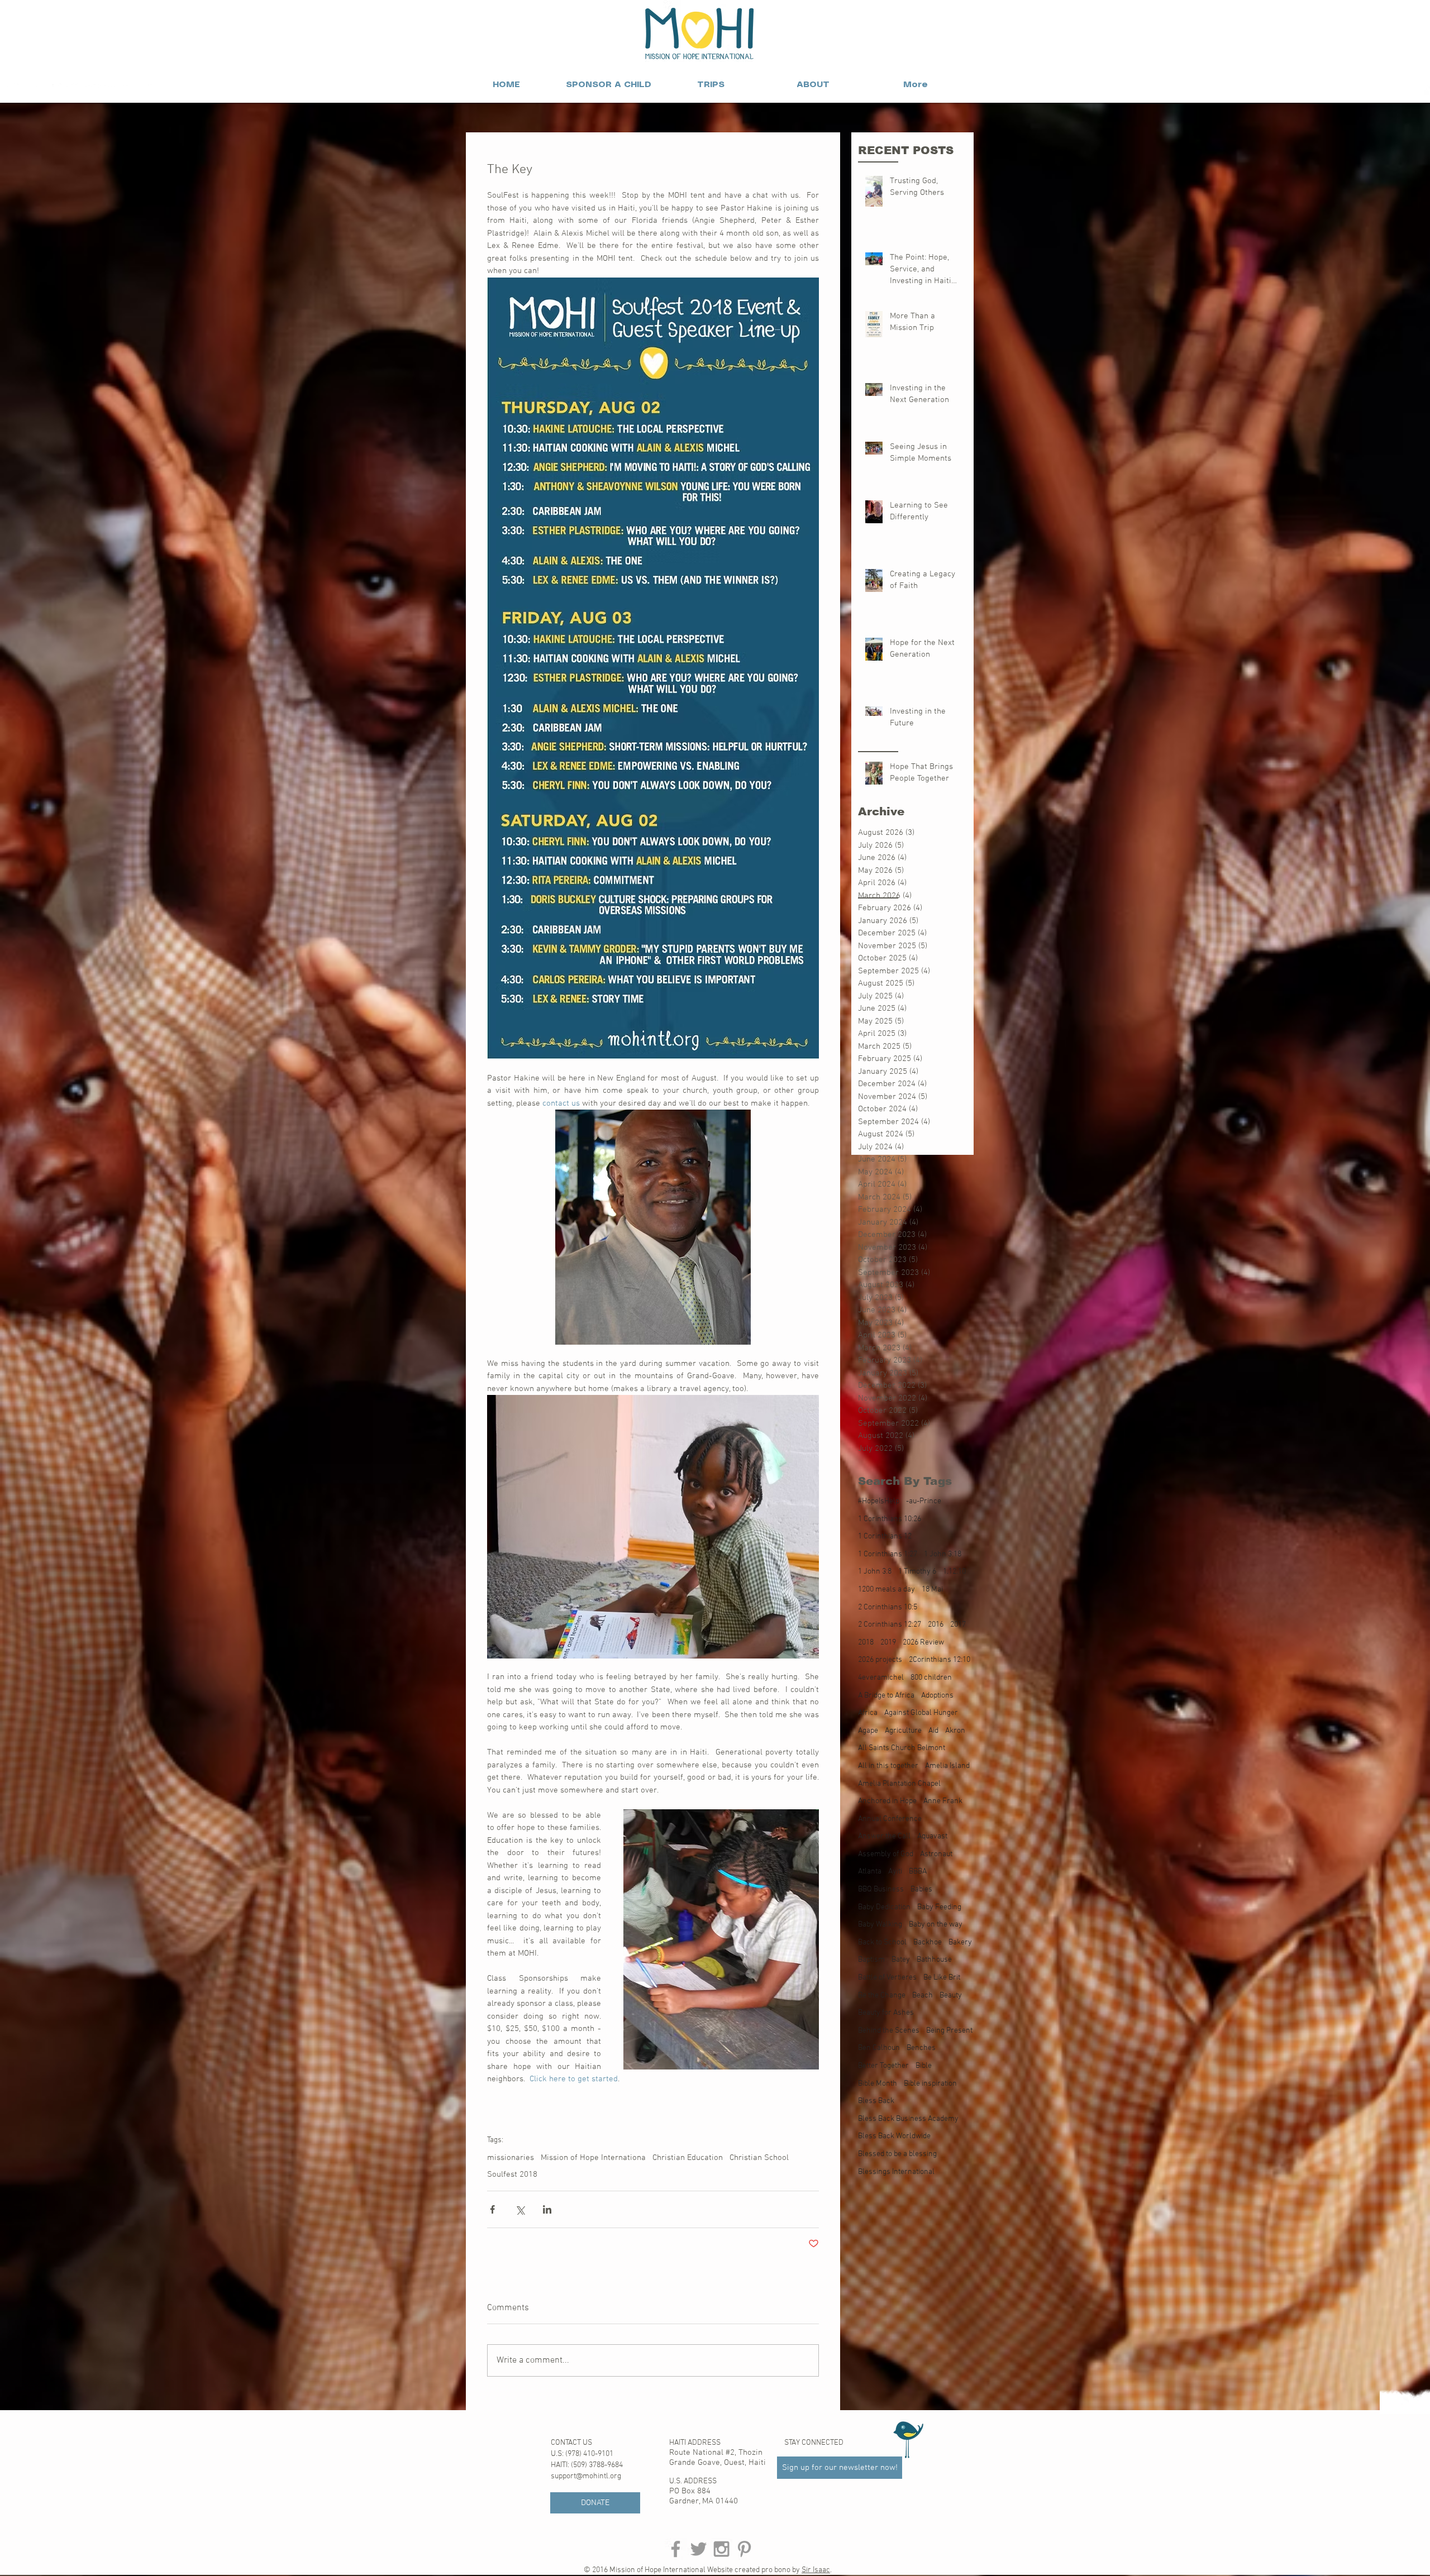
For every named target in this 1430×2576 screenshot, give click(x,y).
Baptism (871, 1960)
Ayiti (895, 1872)
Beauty (951, 1996)
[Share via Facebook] (492, 2209)
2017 (958, 1625)
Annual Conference (890, 1819)
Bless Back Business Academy (908, 2119)
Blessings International (896, 2172)
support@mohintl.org (586, 2476)
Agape (868, 1731)
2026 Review (923, 1643)
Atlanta (870, 1872)
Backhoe (928, 1942)
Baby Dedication (884, 1907)
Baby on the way (936, 1925)
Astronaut (936, 1854)
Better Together (883, 2066)
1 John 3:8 (875, 1572)
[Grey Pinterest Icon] (744, 2549)
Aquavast (932, 1836)
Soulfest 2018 (512, 2174)
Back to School (882, 1942)
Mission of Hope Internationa (593, 2158)
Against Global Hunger (921, 1713)
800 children (931, 1678)
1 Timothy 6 (917, 1572)
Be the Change (882, 1996)
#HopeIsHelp (879, 1501)
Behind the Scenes (889, 2031)
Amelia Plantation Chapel (899, 1784)
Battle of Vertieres (887, 1978)
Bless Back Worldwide (894, 2136)
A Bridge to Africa (886, 1696)
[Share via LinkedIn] (547, 2209)
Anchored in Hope (887, 1801)
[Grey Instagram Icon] (721, 2549)
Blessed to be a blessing (897, 2154)
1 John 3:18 (943, 1554)
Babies (921, 1889)
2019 (888, 1643)
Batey (901, 1960)
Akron (955, 1731)
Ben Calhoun (879, 2048)
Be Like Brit (942, 1978)
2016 (936, 1625)
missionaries (511, 2158)
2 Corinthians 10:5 (888, 1607)
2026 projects (880, 1660)
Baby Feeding (939, 1907)
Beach (923, 1996)
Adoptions (937, 1696)
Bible (924, 2066)
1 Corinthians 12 (885, 1536)
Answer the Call (884, 1836)
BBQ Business (881, 1889)
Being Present (949, 2031)
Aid (933, 1731)
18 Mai (932, 1590)
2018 (866, 1643)
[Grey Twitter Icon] (699, 2549)
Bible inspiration (930, 2084)
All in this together (888, 1766)
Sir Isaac (816, 2570)
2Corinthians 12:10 (940, 1660)
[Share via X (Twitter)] (520, 2209)
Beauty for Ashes (886, 2013)
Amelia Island (947, 1766)
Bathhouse (934, 1960)
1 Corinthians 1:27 (888, 1554)
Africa (868, 1713)
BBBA (918, 1872)
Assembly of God (886, 1854)
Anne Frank (943, 1801)
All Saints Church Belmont (902, 1748)
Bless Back (876, 2101)
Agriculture (903, 1731)
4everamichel (881, 1678)
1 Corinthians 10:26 (890, 1519)
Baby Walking (880, 1925)
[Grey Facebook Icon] (676, 2549)
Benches (921, 2048)
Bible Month (878, 2084)
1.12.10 (954, 1572)
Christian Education (688, 2158)
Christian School (759, 2158)
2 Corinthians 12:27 (890, 1625)
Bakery (960, 1942)
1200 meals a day (886, 1590)
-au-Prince (924, 1501)
